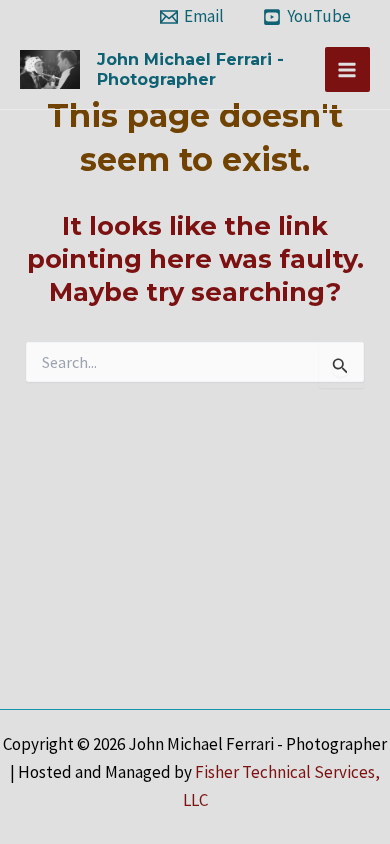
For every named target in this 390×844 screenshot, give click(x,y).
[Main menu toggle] (348, 70)
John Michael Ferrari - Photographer (190, 69)
